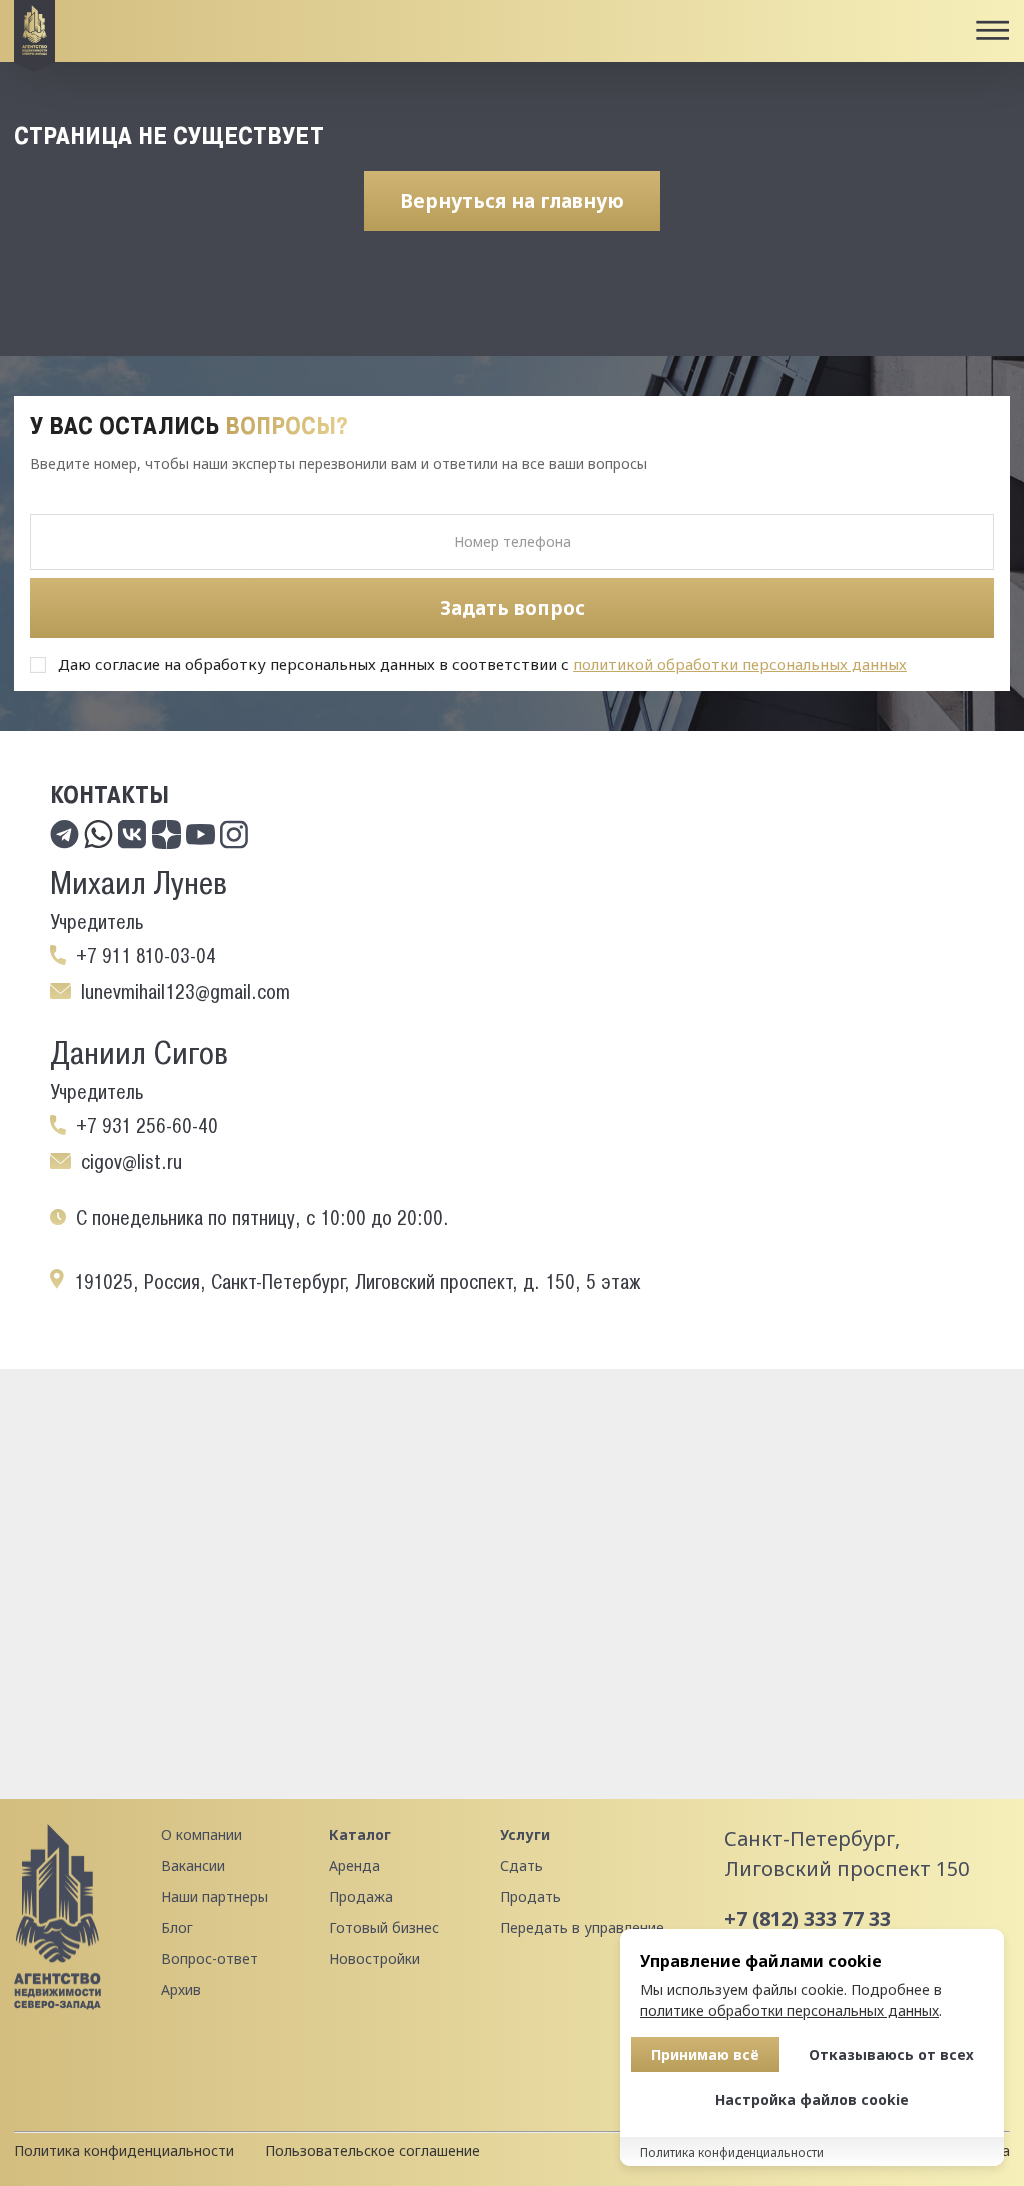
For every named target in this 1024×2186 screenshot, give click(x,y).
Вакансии (193, 1865)
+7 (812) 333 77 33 (807, 1918)
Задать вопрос (512, 608)
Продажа (361, 1896)
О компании (201, 1834)
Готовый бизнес (384, 1927)
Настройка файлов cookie (812, 2099)
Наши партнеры (214, 1896)
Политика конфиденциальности (124, 2150)
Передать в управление (582, 1927)
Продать (530, 1896)
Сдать (521, 1865)
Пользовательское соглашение (372, 2150)
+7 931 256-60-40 (147, 1126)
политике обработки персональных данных (789, 2010)
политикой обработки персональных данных (740, 664)
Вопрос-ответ (209, 1958)
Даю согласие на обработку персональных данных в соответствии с (482, 664)
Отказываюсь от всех (891, 2054)
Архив (181, 1989)
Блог (177, 1927)
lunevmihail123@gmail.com (185, 992)
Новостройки (374, 1958)
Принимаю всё (705, 2054)
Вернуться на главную (512, 201)
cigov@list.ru (131, 1162)
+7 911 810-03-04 (146, 956)
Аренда (354, 1865)
